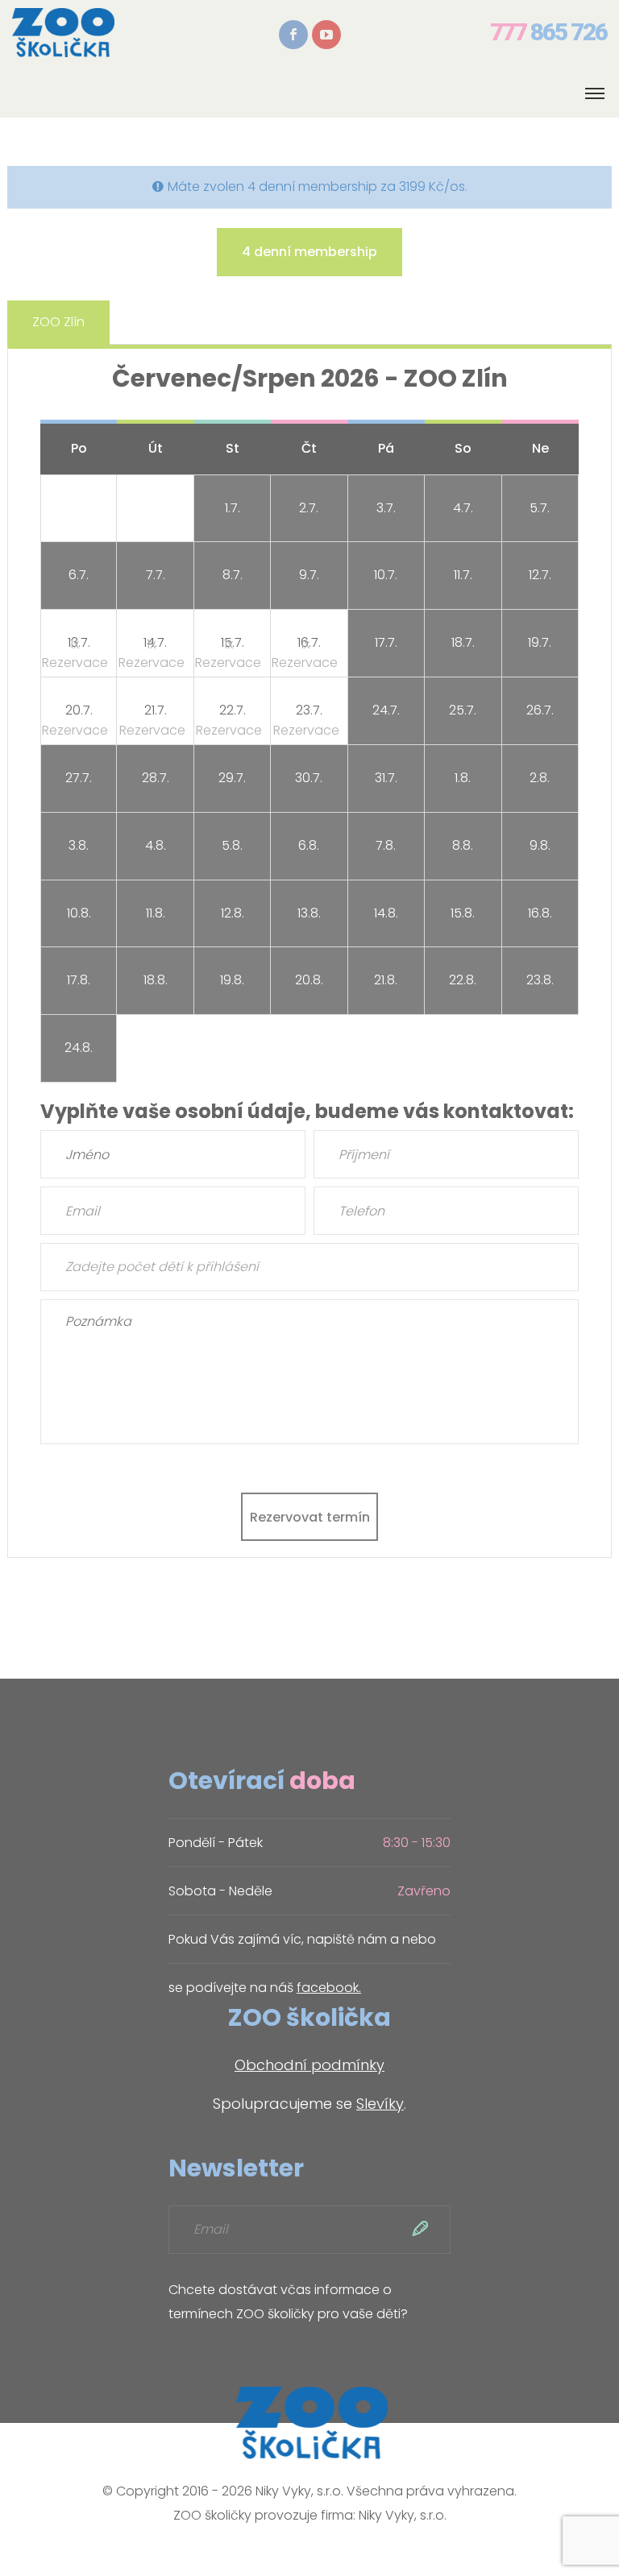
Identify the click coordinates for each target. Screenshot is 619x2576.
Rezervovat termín (310, 1517)
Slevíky (380, 2104)
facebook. (329, 1988)
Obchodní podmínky (309, 2065)
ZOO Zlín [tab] (58, 322)
